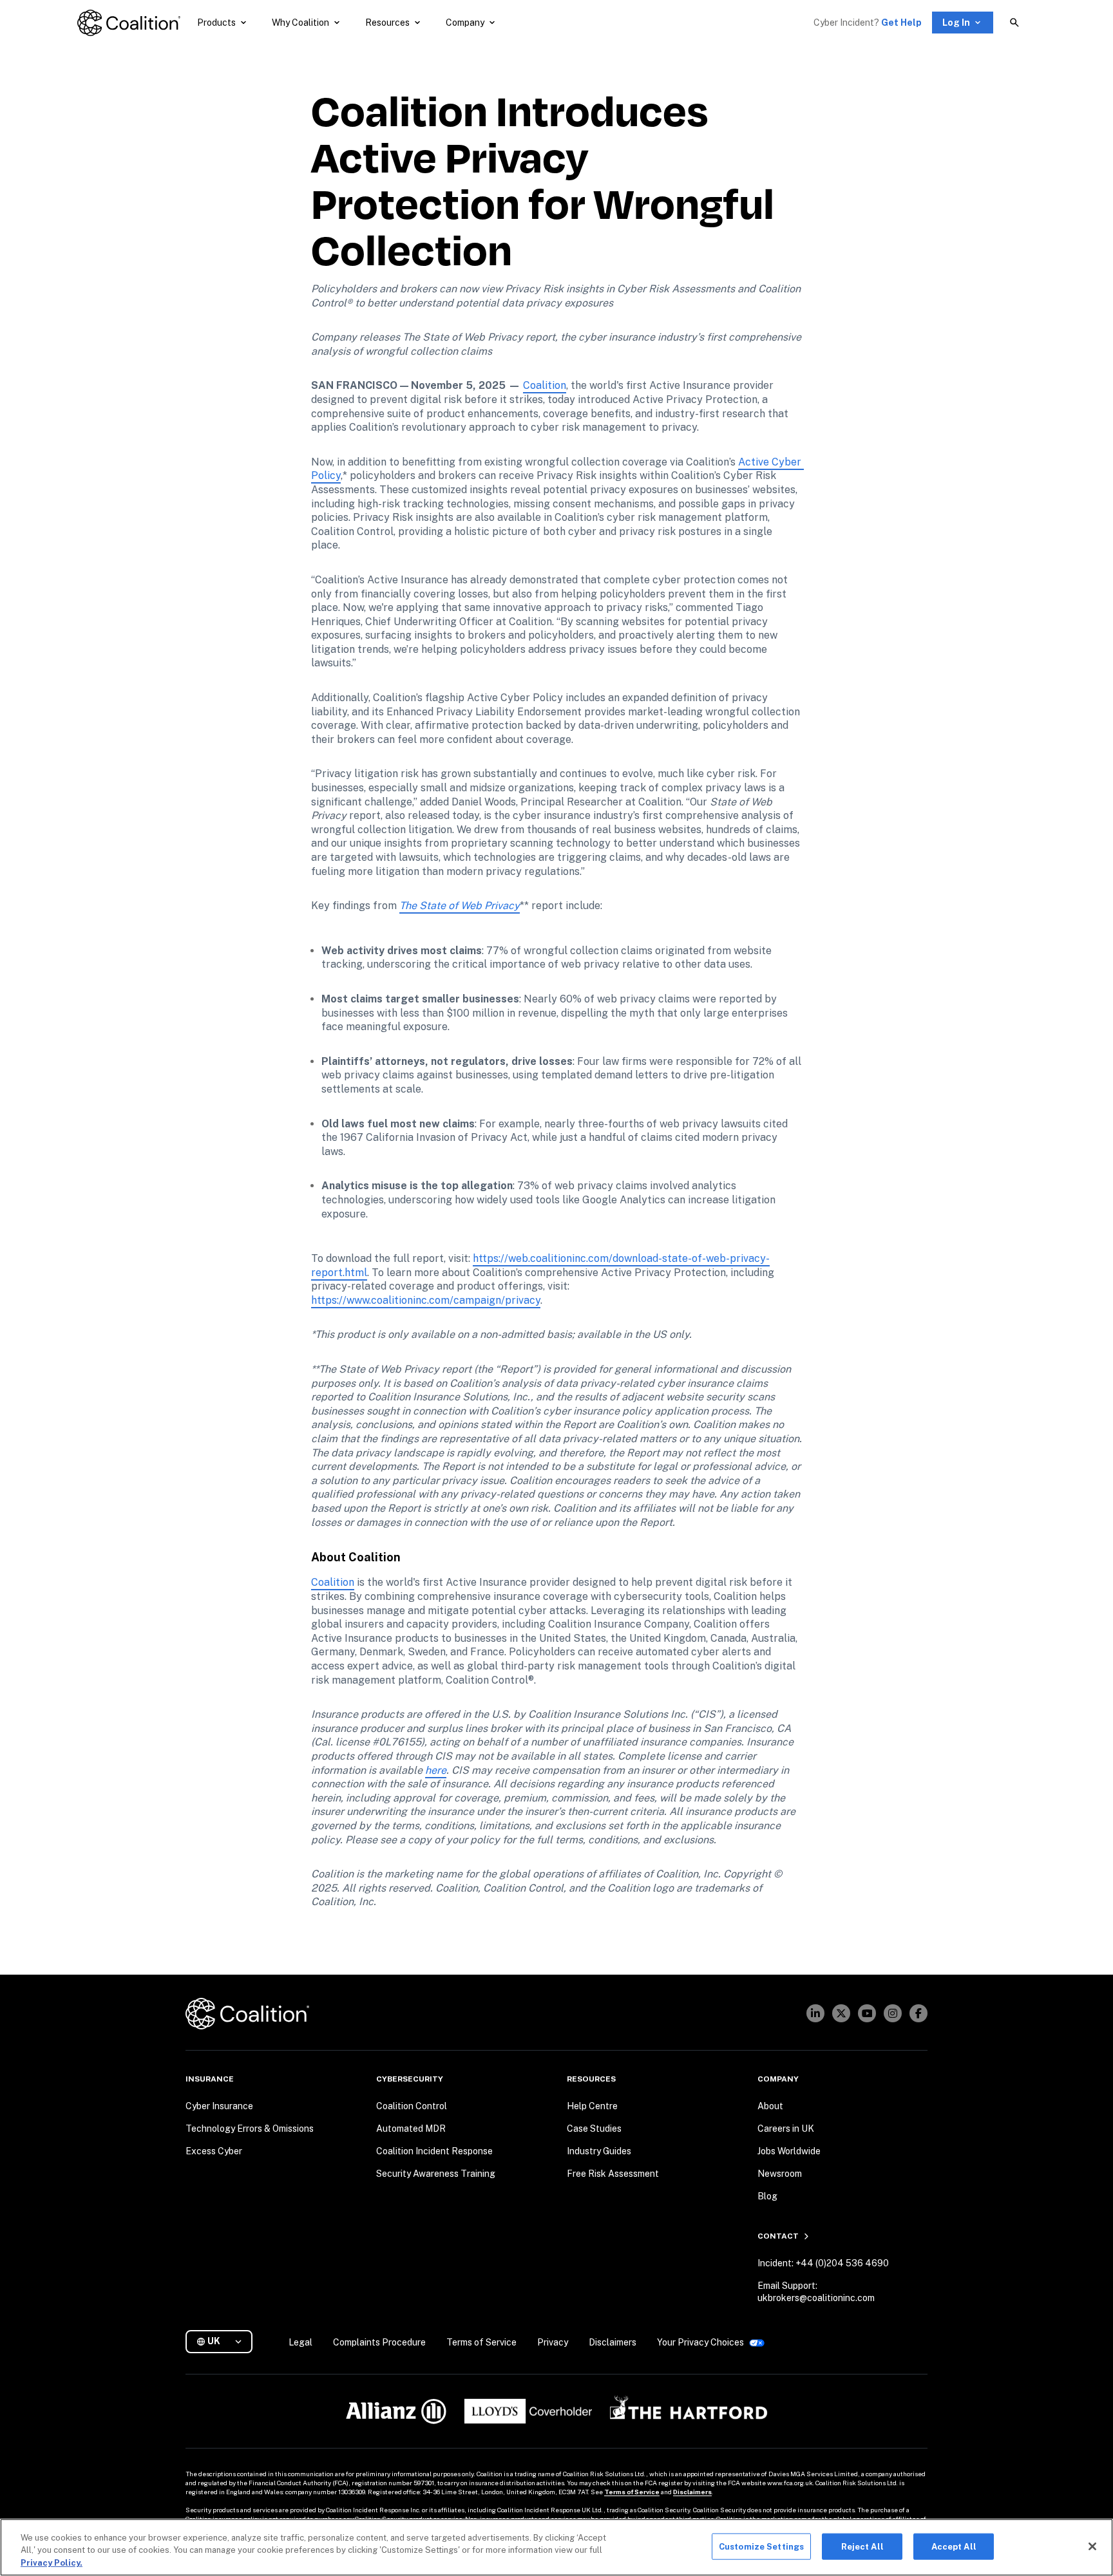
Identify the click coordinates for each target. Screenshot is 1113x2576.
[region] (556, 2547)
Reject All (862, 2546)
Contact (778, 2236)
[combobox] (224, 2341)
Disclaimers (692, 2492)
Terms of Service (632, 2492)
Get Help (901, 23)
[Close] (1092, 2546)
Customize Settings (761, 2546)
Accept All (954, 2546)
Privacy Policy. (52, 2563)
